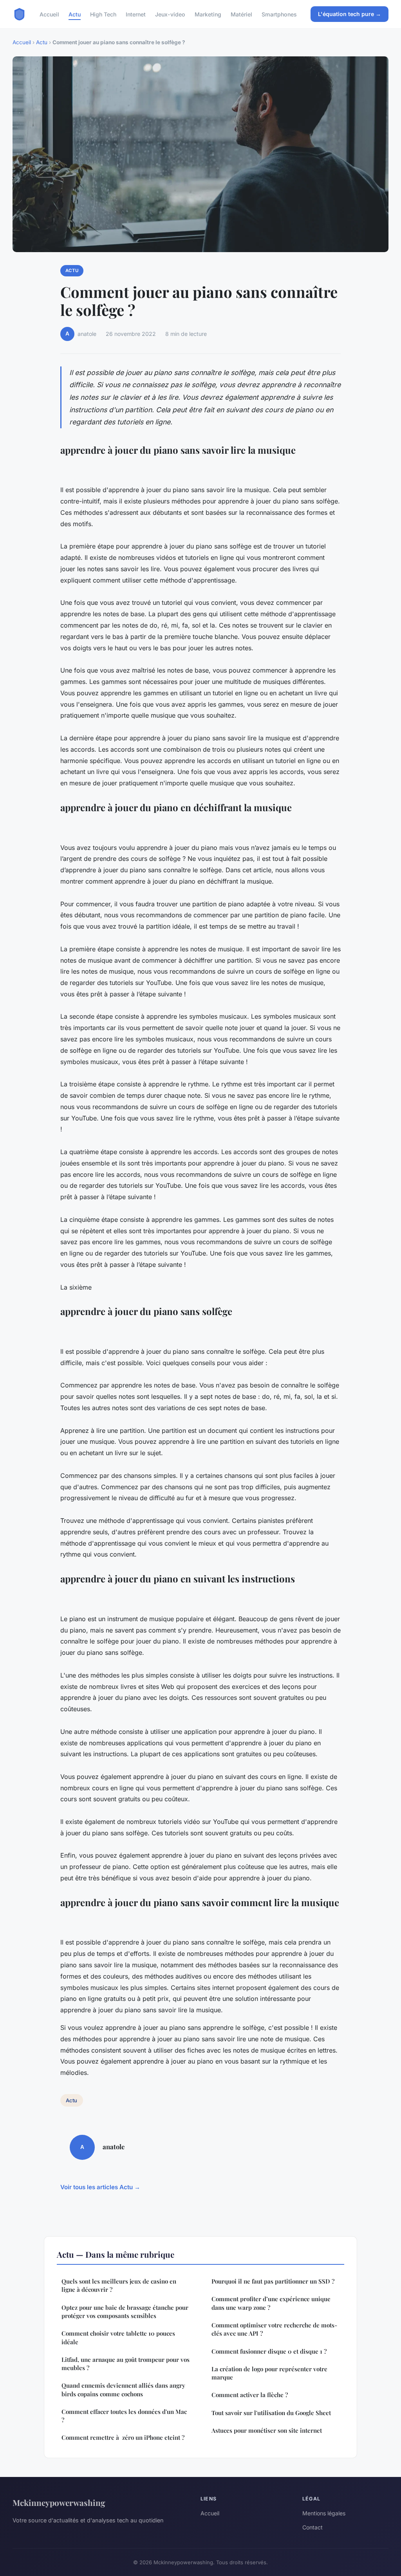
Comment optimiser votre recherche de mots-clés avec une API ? (274, 2329)
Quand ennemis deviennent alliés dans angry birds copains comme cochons (123, 2389)
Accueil (49, 14)
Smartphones (279, 14)
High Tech (103, 14)
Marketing (208, 14)
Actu (75, 14)
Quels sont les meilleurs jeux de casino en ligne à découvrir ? (119, 2285)
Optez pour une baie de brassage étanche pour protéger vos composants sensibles (125, 2312)
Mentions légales (324, 2513)
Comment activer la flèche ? (250, 2395)
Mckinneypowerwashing (59, 2502)
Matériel (241, 14)
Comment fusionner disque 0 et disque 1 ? (269, 2351)
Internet (136, 14)
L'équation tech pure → (350, 14)
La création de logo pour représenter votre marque (269, 2373)
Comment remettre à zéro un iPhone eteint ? (123, 2437)
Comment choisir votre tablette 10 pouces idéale (118, 2337)
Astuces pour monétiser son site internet (267, 2430)
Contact (312, 2527)
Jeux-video (170, 14)
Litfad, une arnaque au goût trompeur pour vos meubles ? (126, 2364)
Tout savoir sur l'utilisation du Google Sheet (271, 2413)
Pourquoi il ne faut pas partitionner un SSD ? (273, 2281)
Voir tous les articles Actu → (100, 2187)
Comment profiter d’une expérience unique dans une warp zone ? (271, 2303)
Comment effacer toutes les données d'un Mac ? (124, 2416)
